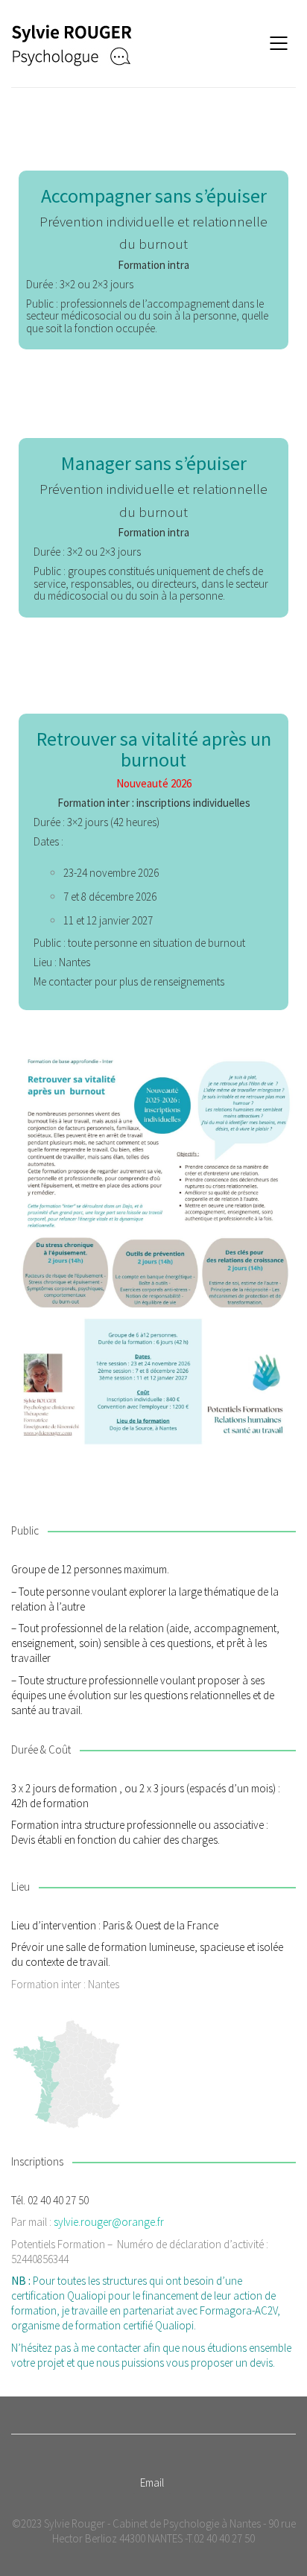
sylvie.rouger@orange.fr (109, 2222)
